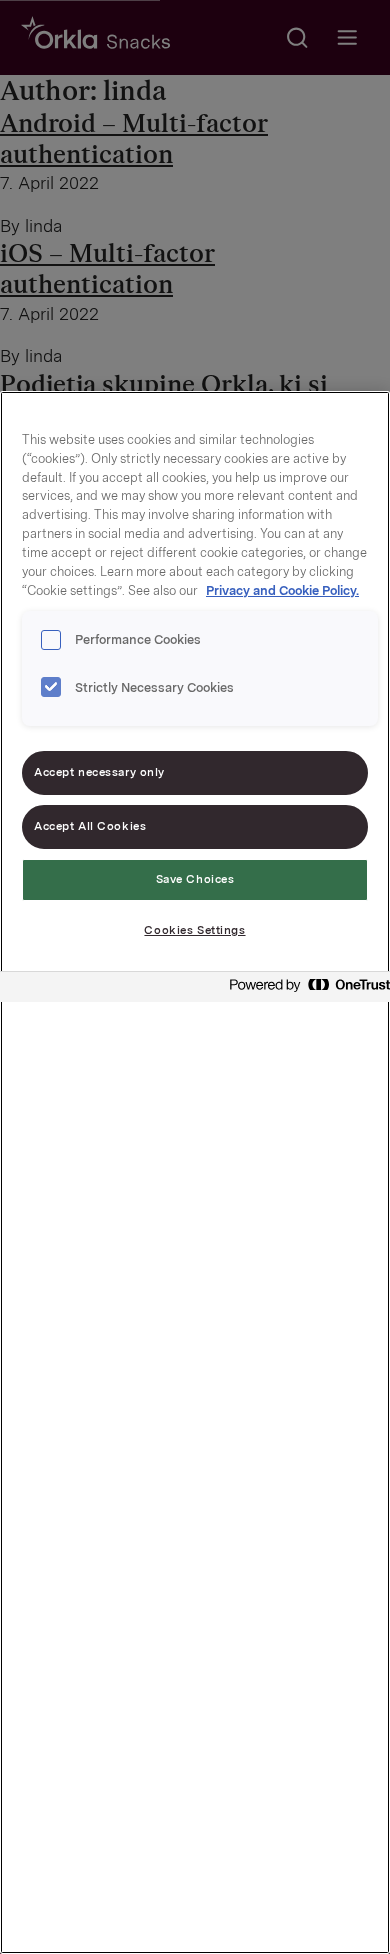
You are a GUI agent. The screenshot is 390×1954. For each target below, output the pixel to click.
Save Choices (195, 879)
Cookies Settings (194, 930)
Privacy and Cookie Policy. (282, 590)
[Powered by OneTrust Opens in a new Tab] (304, 989)
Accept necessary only (99, 772)
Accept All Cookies (90, 826)
